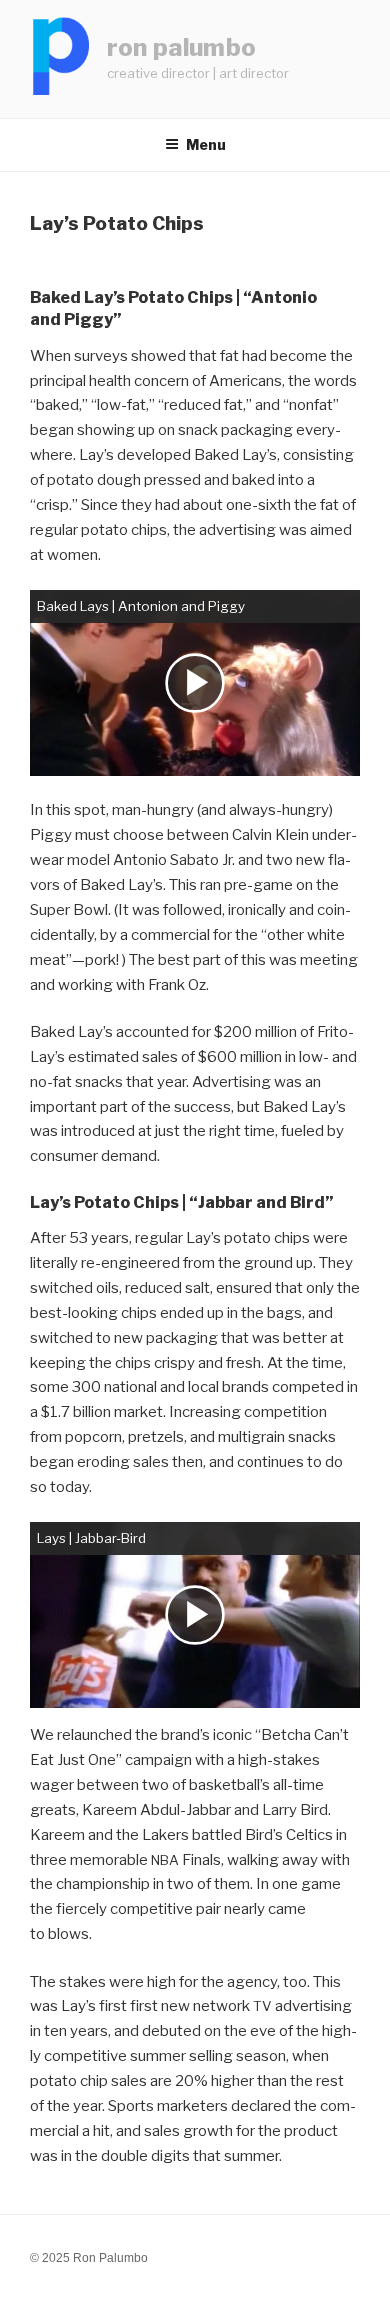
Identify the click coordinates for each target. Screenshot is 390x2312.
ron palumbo (181, 47)
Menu (206, 144)
